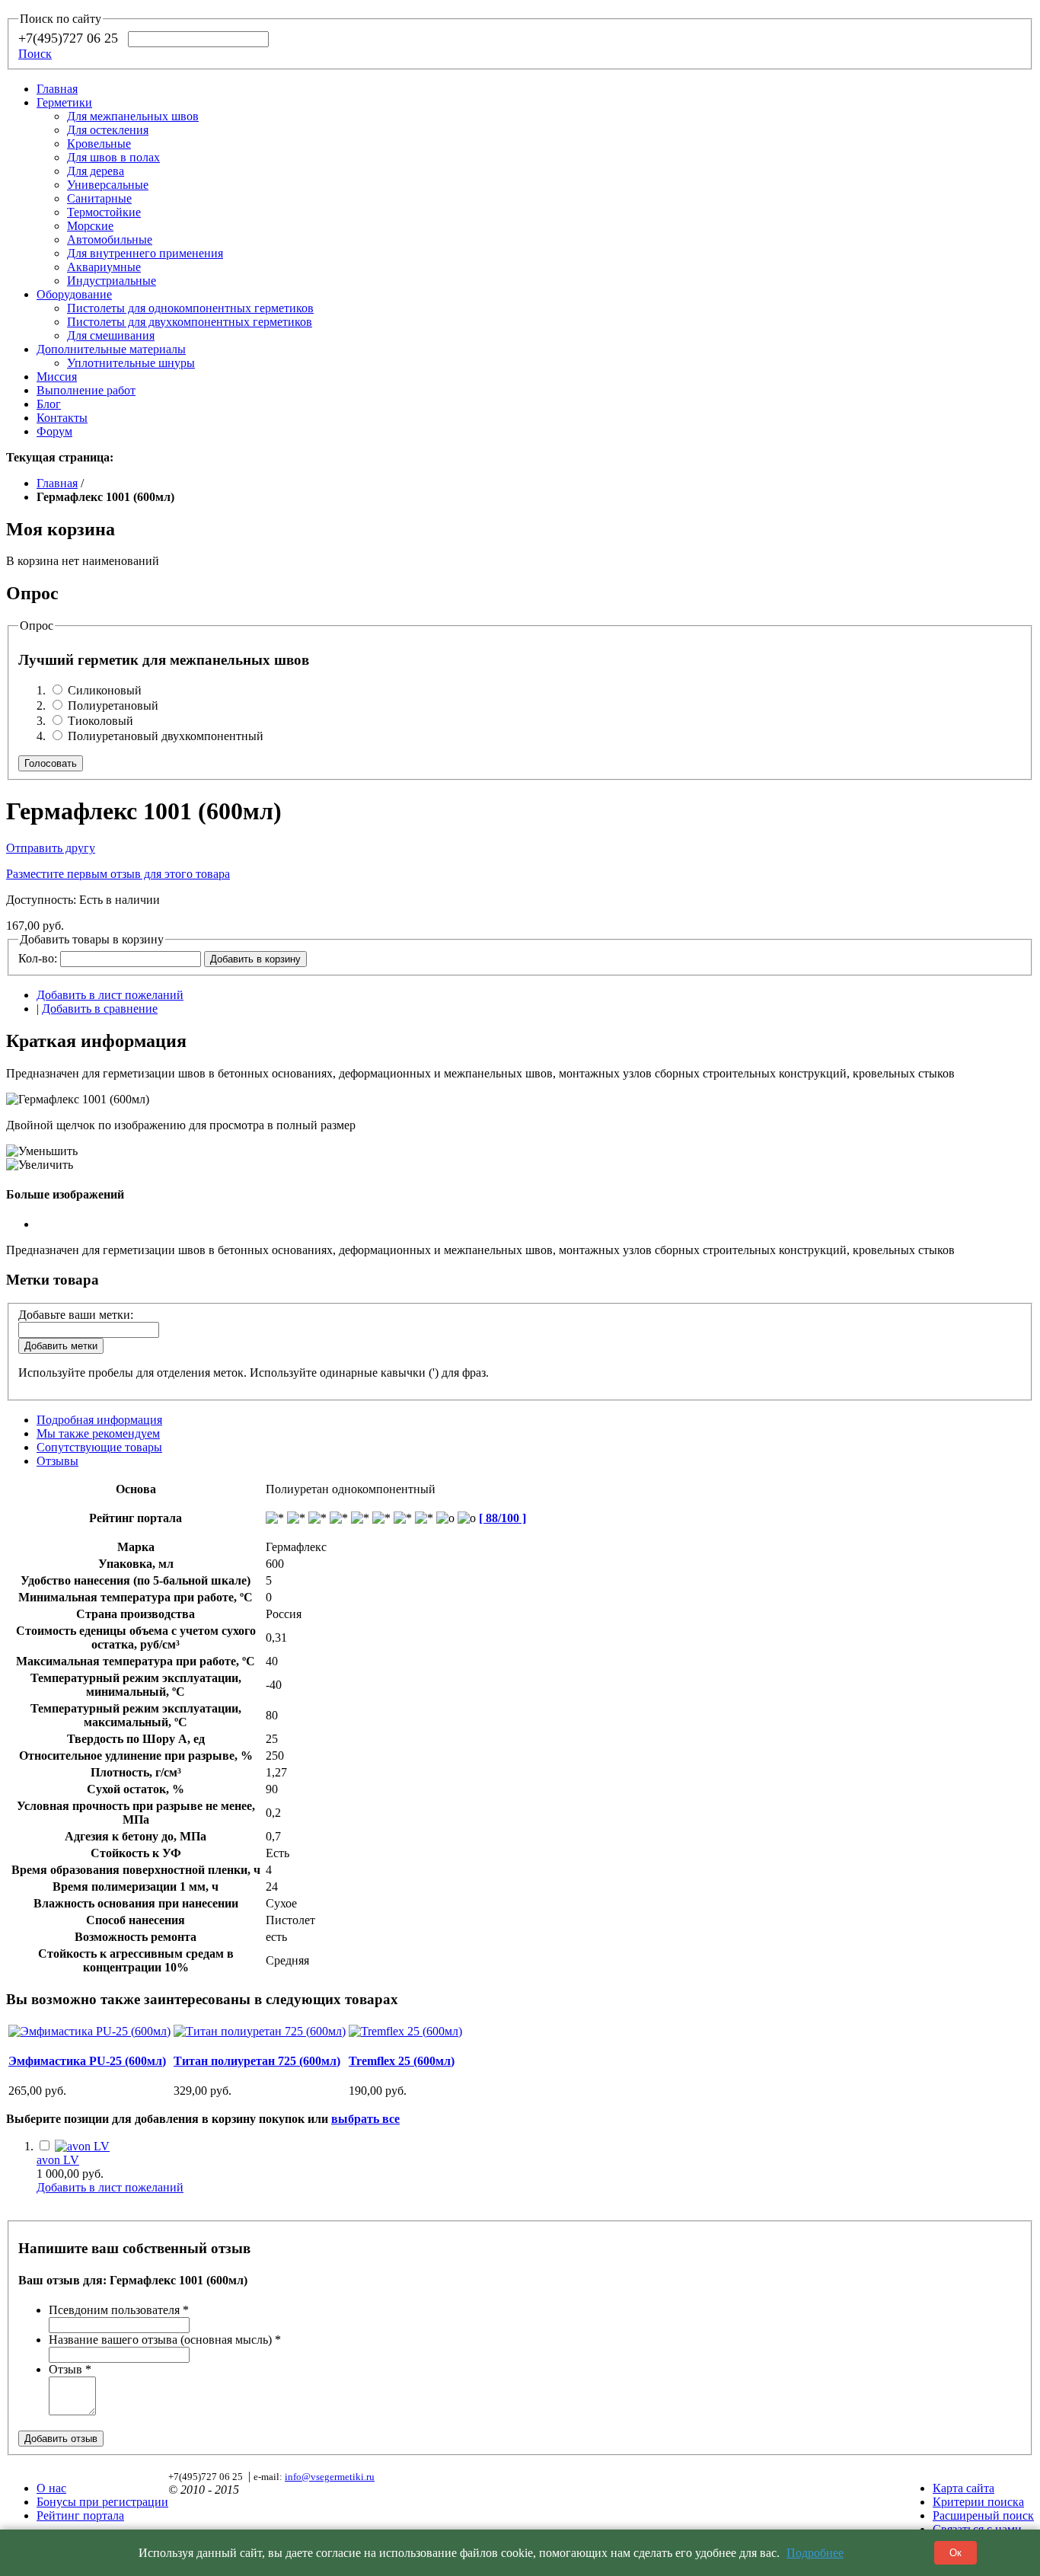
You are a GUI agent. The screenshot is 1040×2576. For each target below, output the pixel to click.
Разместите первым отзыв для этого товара (118, 874)
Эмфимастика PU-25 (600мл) (87, 2061)
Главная (57, 89)
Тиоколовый (100, 721)
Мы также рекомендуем (98, 1433)
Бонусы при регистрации (102, 2502)
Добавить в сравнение (100, 1009)
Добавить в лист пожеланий (110, 995)
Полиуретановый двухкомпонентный (166, 736)
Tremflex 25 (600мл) (402, 2061)
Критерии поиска (978, 2502)
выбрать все (365, 2119)
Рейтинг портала (80, 2515)
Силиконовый (105, 690)
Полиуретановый (113, 705)
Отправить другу (51, 848)
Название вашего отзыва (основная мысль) (165, 2340)
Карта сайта (963, 2488)
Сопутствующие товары (99, 1447)
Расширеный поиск (983, 2515)
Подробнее (815, 2553)
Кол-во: (38, 958)
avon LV (58, 2160)
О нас (51, 2488)
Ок (955, 2553)
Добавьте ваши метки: (76, 1315)
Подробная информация (99, 1420)
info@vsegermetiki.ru (330, 2477)
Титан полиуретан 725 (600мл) (257, 2061)
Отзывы (57, 1461)
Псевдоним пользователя (119, 2310)
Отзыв (70, 2369)
